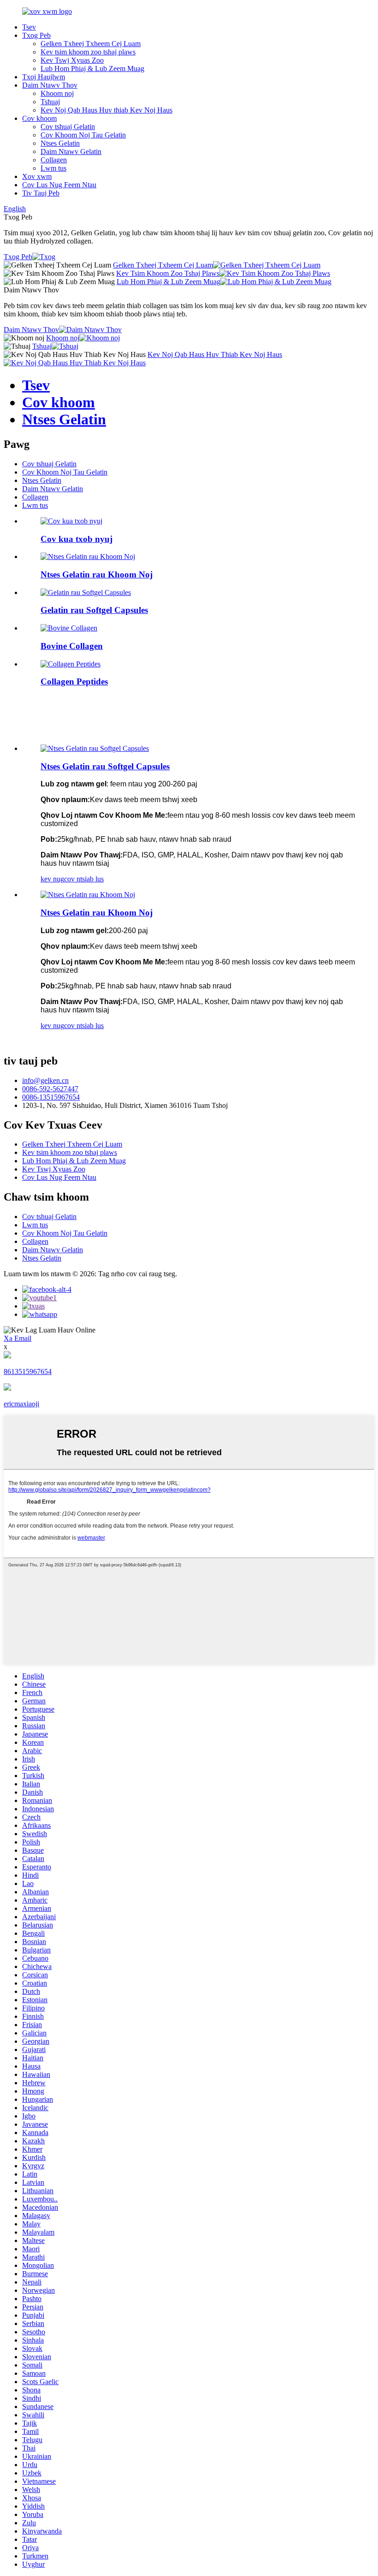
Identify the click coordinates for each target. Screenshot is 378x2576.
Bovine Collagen (72, 646)
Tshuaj (50, 102)
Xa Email (18, 1338)
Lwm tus (53, 168)
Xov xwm (37, 176)
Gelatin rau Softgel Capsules (94, 610)
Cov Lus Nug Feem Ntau (59, 185)
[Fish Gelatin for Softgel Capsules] (95, 748)
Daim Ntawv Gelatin (71, 152)
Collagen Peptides (74, 681)
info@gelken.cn (45, 1080)
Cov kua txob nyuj (77, 539)
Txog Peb (36, 35)
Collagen (54, 160)
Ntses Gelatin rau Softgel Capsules (105, 766)
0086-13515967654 (51, 1097)
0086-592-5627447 (50, 1089)
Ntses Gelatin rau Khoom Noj (97, 574)
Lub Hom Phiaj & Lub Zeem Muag (92, 68)
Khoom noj (57, 93)
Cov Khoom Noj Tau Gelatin (83, 135)
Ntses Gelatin (60, 143)
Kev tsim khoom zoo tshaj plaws (88, 52)
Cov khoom (39, 118)
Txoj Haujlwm (44, 77)
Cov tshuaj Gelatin (68, 127)
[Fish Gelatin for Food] (88, 895)
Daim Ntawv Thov (50, 85)
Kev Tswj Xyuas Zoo (72, 60)
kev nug (52, 879)
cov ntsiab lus (84, 879)
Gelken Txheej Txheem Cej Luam (91, 44)
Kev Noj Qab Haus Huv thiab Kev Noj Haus (106, 110)
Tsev (29, 27)
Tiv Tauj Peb (41, 193)
